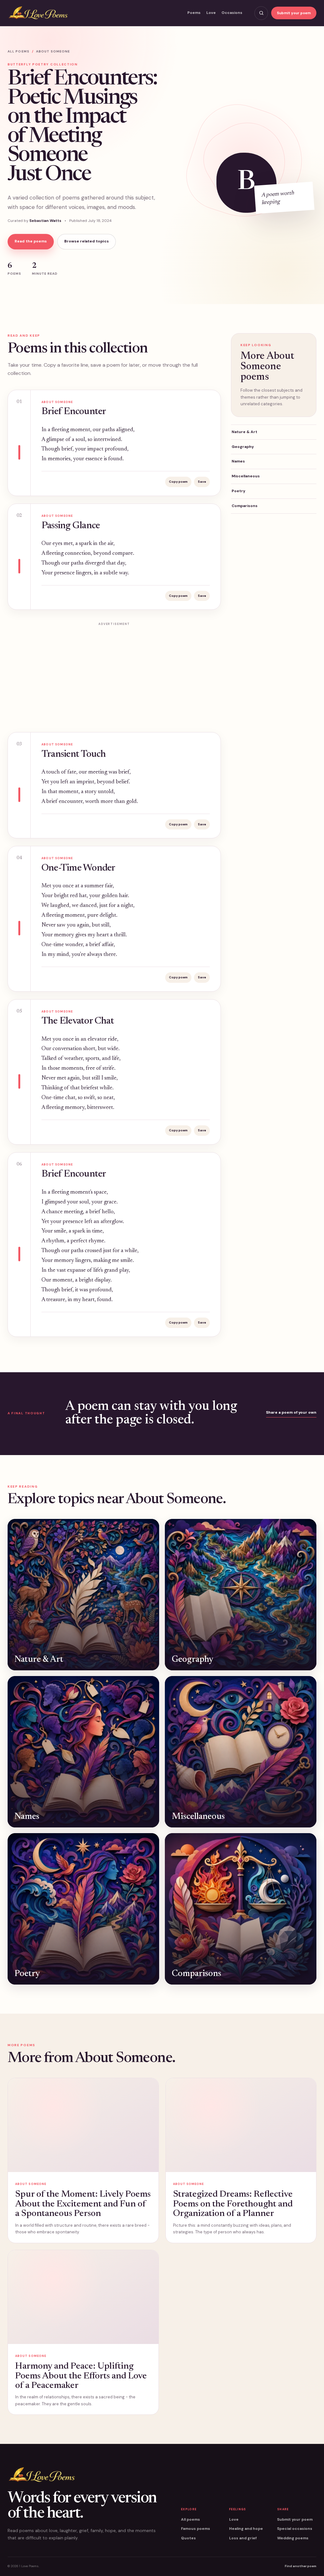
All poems (19, 51)
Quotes (188, 2538)
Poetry (238, 491)
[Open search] (261, 13)
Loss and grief (243, 2538)
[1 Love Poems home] (38, 13)
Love (211, 13)
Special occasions (295, 2529)
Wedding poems (293, 2538)
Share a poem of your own (291, 1412)
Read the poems (31, 241)
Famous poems (196, 2529)
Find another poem (301, 2566)
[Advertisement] (114, 673)
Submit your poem (294, 13)
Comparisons (245, 506)
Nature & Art (244, 432)
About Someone (53, 51)
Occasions (232, 13)
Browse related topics (87, 241)
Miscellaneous (246, 476)
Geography (243, 447)
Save (202, 482)
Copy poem (178, 482)
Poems (194, 13)
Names (238, 461)
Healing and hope (246, 2529)
